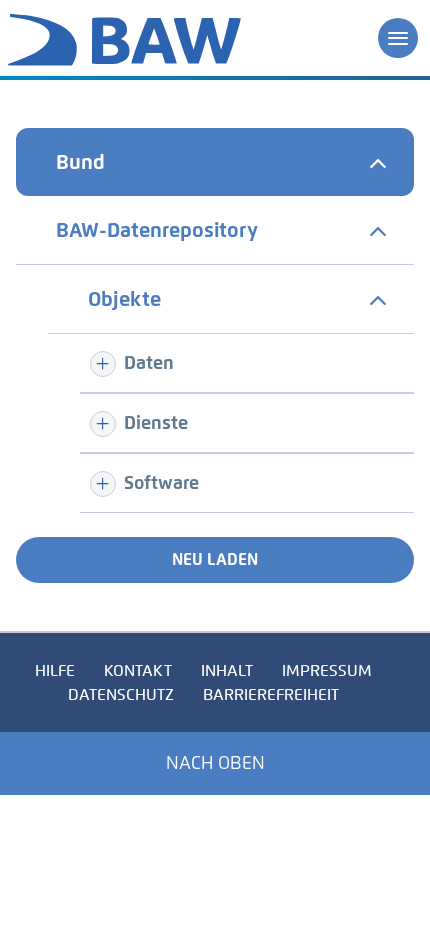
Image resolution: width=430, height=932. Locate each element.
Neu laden (215, 559)
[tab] (215, 162)
